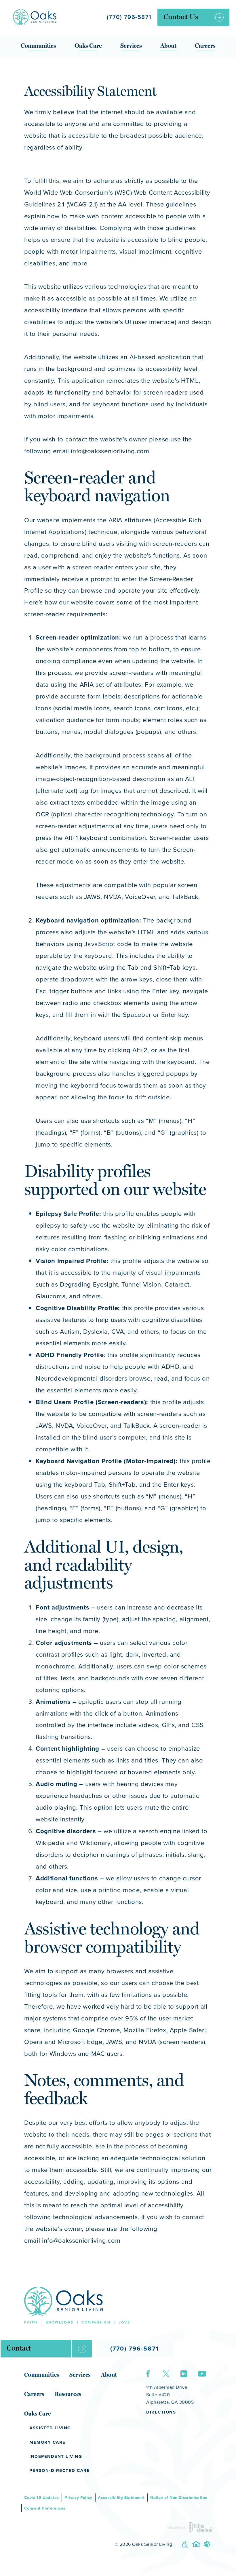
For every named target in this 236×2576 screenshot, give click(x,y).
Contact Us (181, 17)
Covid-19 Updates (41, 2497)
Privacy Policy (78, 2497)
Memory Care (47, 2442)
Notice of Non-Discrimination (179, 2497)
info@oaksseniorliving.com (81, 2240)
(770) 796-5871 (129, 17)
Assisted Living (50, 2428)
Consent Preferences (45, 2508)
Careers (205, 46)
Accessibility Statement (121, 2497)
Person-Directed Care (60, 2470)
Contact (19, 2348)
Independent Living (56, 2456)
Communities (38, 46)
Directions (161, 2412)
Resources (68, 2394)
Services (131, 46)
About (168, 46)
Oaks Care (88, 46)
